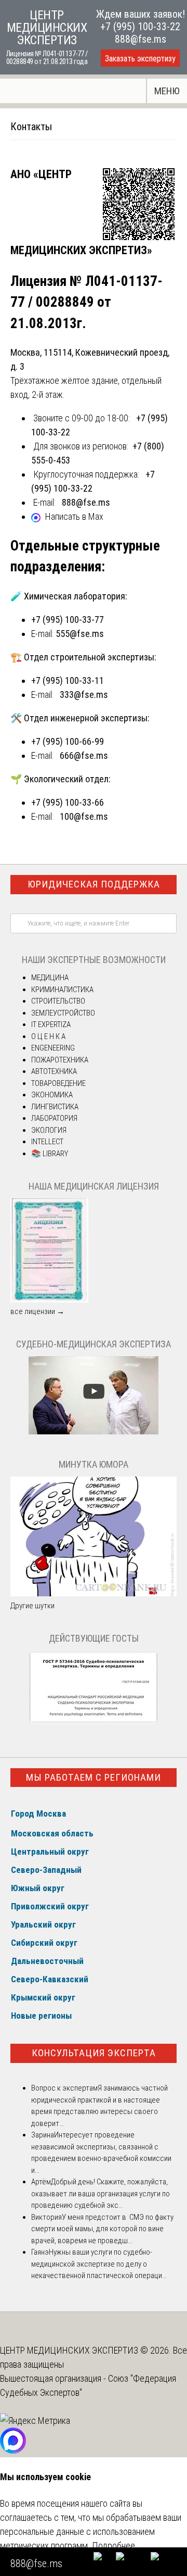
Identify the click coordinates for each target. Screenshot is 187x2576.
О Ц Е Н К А (48, 1036)
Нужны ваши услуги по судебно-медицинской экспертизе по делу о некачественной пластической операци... (99, 2264)
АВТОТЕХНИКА (54, 1071)
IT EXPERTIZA (51, 1024)
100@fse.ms (84, 816)
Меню (167, 91)
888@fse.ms (141, 39)
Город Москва (38, 1814)
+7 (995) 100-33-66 (68, 802)
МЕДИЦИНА (50, 978)
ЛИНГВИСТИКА (55, 1107)
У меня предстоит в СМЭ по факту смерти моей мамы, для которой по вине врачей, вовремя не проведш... (102, 2229)
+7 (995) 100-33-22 (140, 27)
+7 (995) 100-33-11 (68, 680)
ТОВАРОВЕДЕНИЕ (58, 1083)
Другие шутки (32, 1606)
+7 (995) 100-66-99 (68, 741)
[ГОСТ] (94, 1721)
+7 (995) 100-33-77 (68, 620)
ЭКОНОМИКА (52, 1095)
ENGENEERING (53, 1048)
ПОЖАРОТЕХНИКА (60, 1060)
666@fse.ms (84, 755)
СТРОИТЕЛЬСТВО (58, 1001)
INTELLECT (47, 1142)
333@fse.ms (84, 695)
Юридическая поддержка (94, 884)
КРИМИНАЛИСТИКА (62, 990)
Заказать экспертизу (140, 59)
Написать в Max (74, 516)
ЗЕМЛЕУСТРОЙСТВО (63, 1013)
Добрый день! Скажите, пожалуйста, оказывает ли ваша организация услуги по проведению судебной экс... (101, 2193)
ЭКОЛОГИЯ (49, 1130)
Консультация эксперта (94, 2053)
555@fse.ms (80, 634)
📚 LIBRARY (50, 1154)
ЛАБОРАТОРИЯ (54, 1118)
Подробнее (113, 2546)
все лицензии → (37, 1311)
